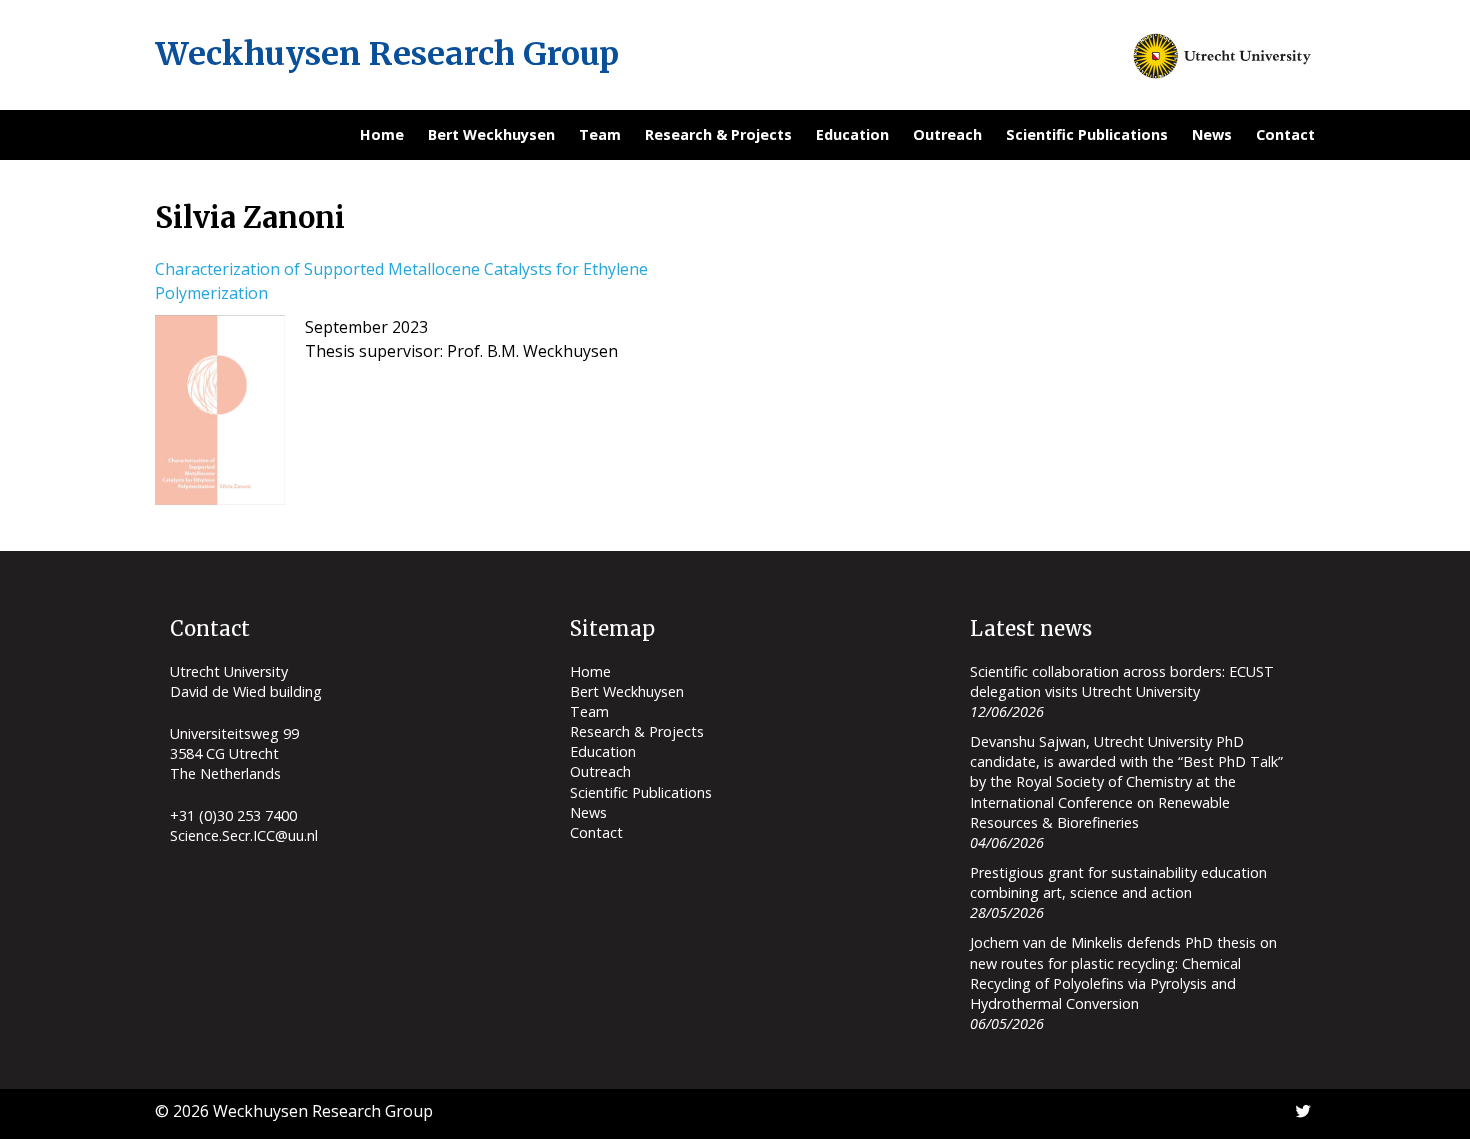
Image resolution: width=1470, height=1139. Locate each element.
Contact (1285, 134)
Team (600, 134)
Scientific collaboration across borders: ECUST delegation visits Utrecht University (1122, 681)
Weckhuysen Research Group (387, 54)
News (1212, 134)
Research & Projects (718, 134)
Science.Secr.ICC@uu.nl (244, 835)
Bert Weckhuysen (491, 134)
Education (852, 134)
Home (382, 134)
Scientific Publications (1087, 134)
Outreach (947, 134)
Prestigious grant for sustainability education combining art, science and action (1118, 882)
